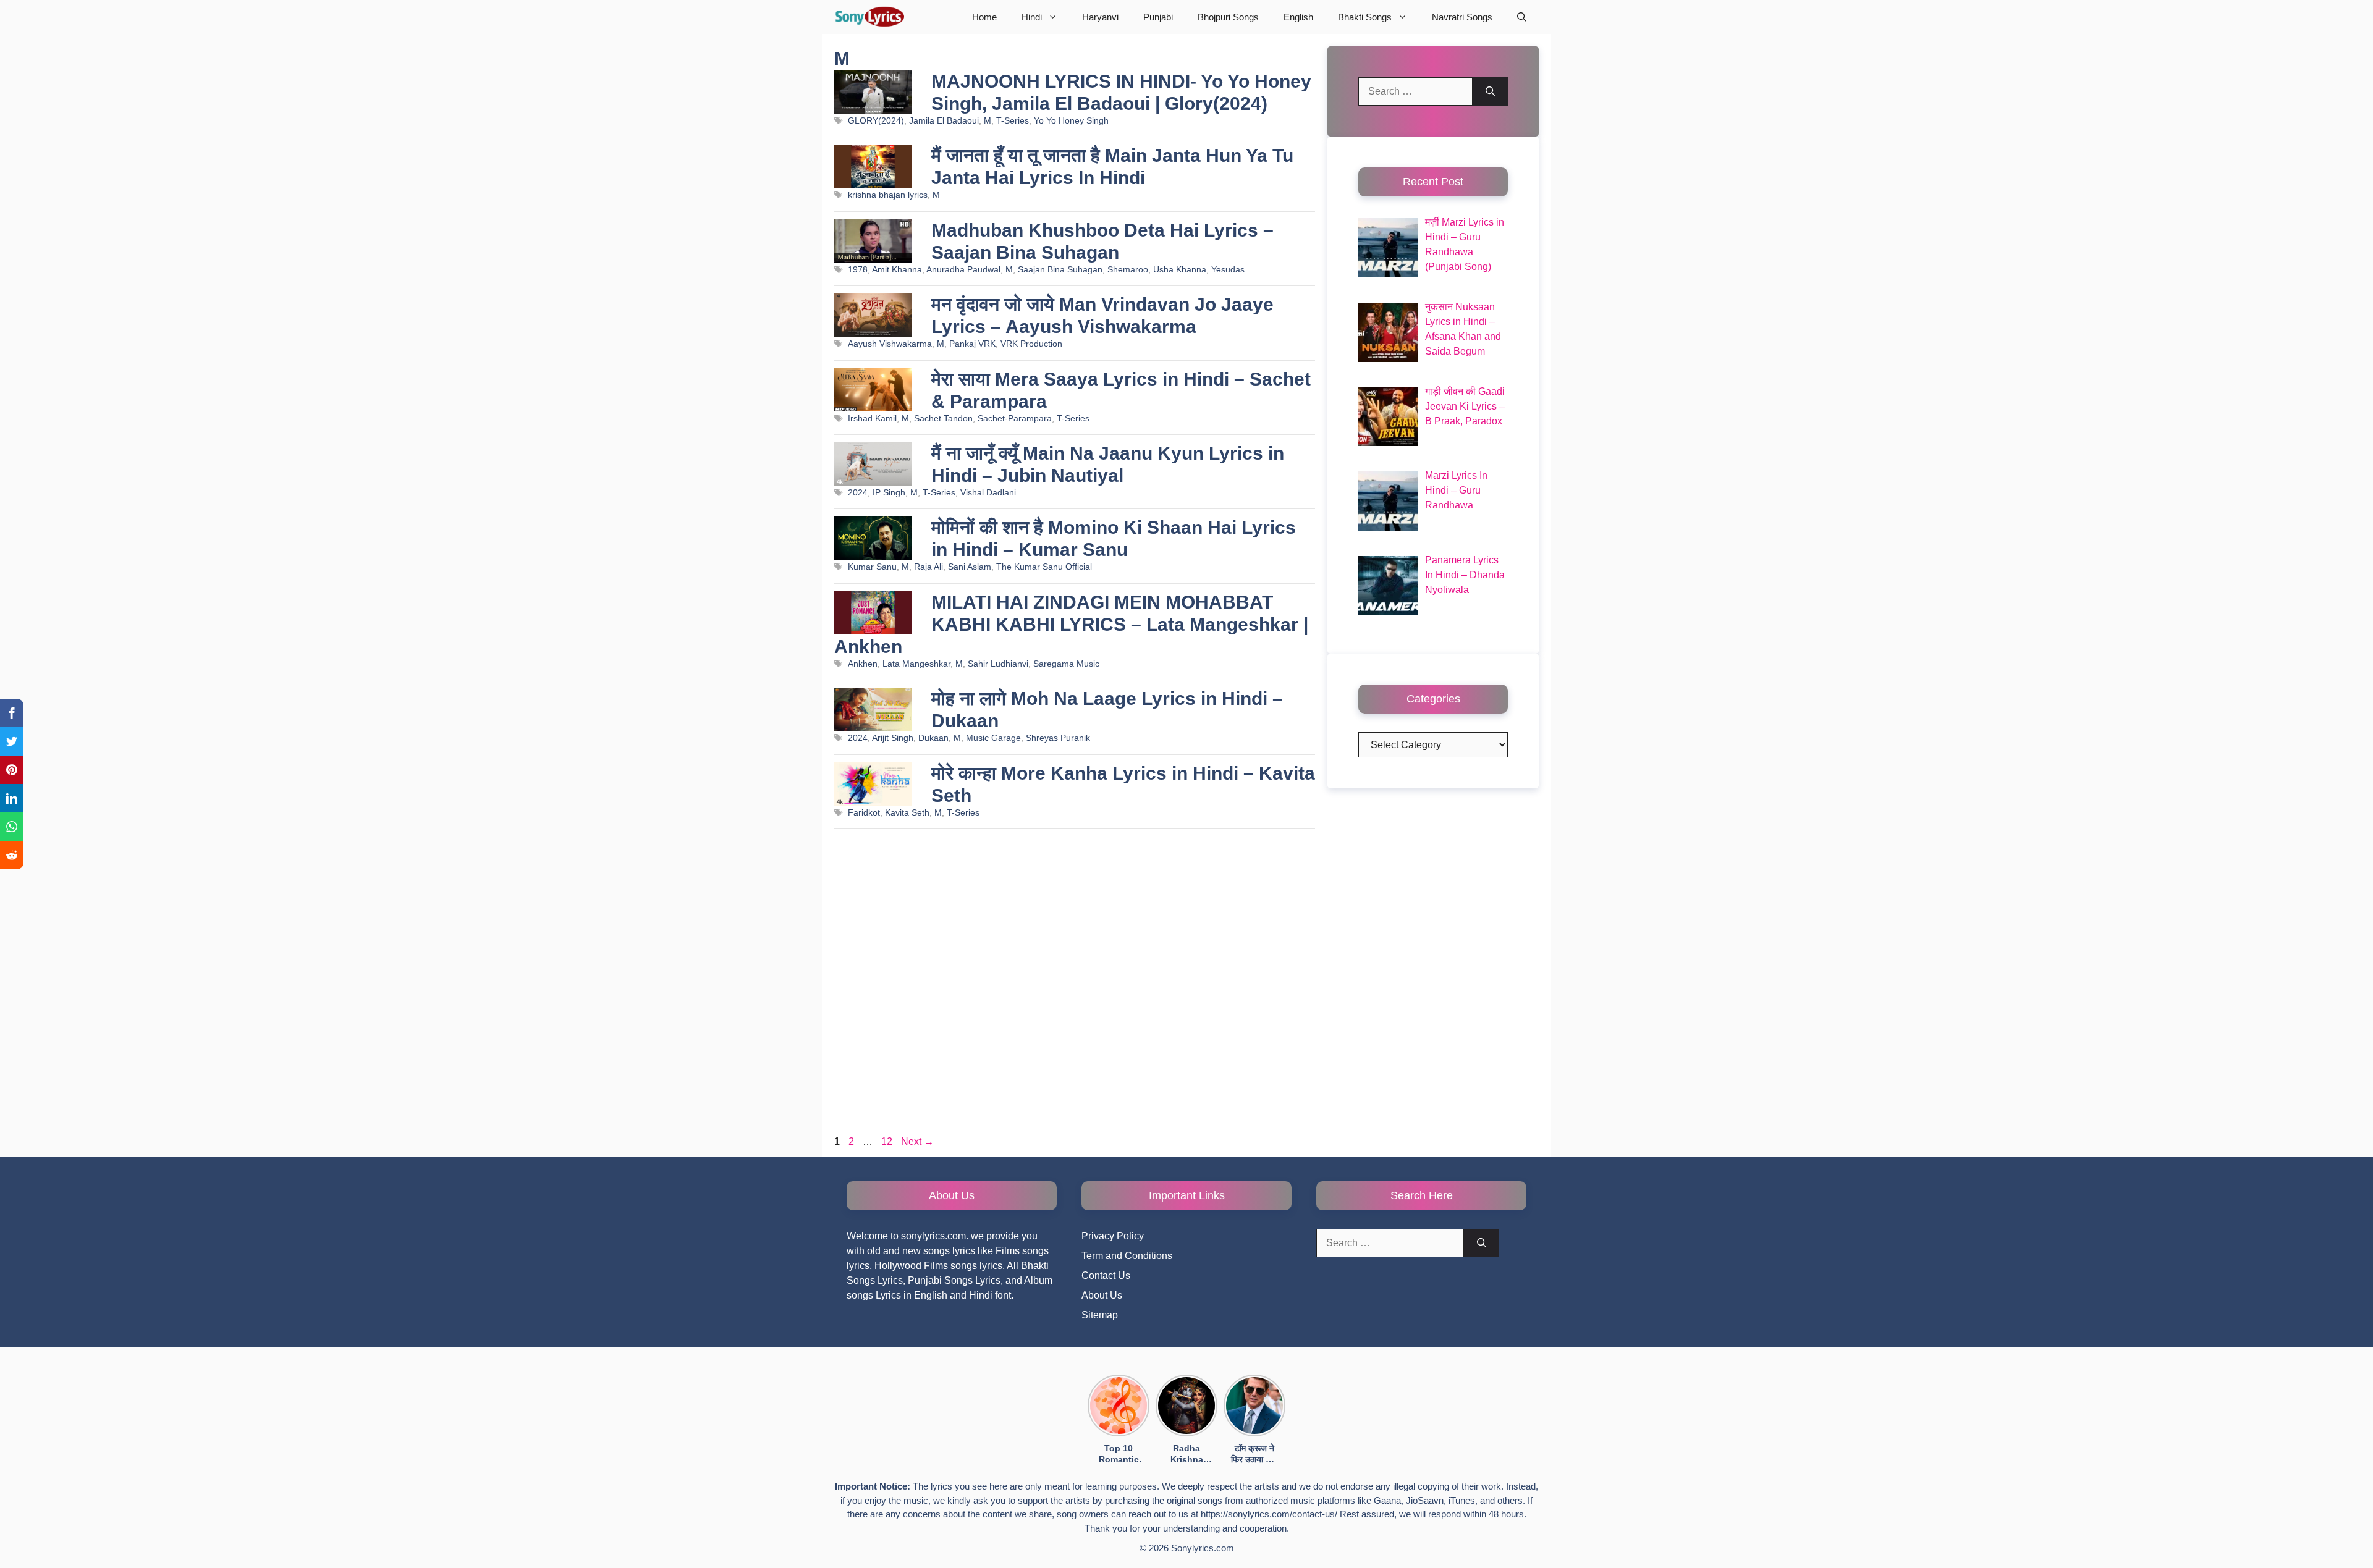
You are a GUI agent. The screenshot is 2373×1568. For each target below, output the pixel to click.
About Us (1102, 1295)
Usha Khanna (1180, 270)
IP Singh (889, 493)
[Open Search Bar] (1522, 17)
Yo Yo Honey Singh (1071, 121)
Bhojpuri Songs (1228, 17)
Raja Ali (928, 567)
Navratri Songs (1462, 17)
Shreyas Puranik (1058, 738)
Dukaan (933, 738)
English (1298, 17)
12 (888, 1141)
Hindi (1032, 17)
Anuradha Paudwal (963, 270)
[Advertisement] (1075, 985)
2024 (858, 493)
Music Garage (993, 738)
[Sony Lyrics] (869, 17)
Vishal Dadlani (988, 493)
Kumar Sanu (872, 567)
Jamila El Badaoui (944, 121)
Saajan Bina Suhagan (1060, 270)
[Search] (1490, 91)
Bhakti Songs (1365, 17)
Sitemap (1100, 1315)
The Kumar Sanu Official (1044, 567)
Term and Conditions (1127, 1256)
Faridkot (864, 813)
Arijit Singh (893, 738)
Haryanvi (1100, 17)
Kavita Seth (907, 813)
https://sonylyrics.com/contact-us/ (1269, 1514)
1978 (858, 270)
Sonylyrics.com (1203, 1548)
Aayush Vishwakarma (890, 344)
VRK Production (1031, 344)
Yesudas (1228, 270)
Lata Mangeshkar (916, 664)
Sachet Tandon (943, 419)
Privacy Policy (1113, 1236)
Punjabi (1158, 17)
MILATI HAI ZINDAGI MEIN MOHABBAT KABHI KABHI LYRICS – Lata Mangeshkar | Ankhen (1071, 624)
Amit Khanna (897, 270)
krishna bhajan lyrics (888, 195)
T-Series (1013, 121)
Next (917, 1141)
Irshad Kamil (872, 419)
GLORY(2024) (876, 121)
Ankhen (863, 664)
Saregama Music (1066, 664)
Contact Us (1106, 1275)
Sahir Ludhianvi (998, 664)
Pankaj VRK (972, 344)
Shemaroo (1128, 270)
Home (984, 17)
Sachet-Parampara (1015, 419)
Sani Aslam (970, 567)
